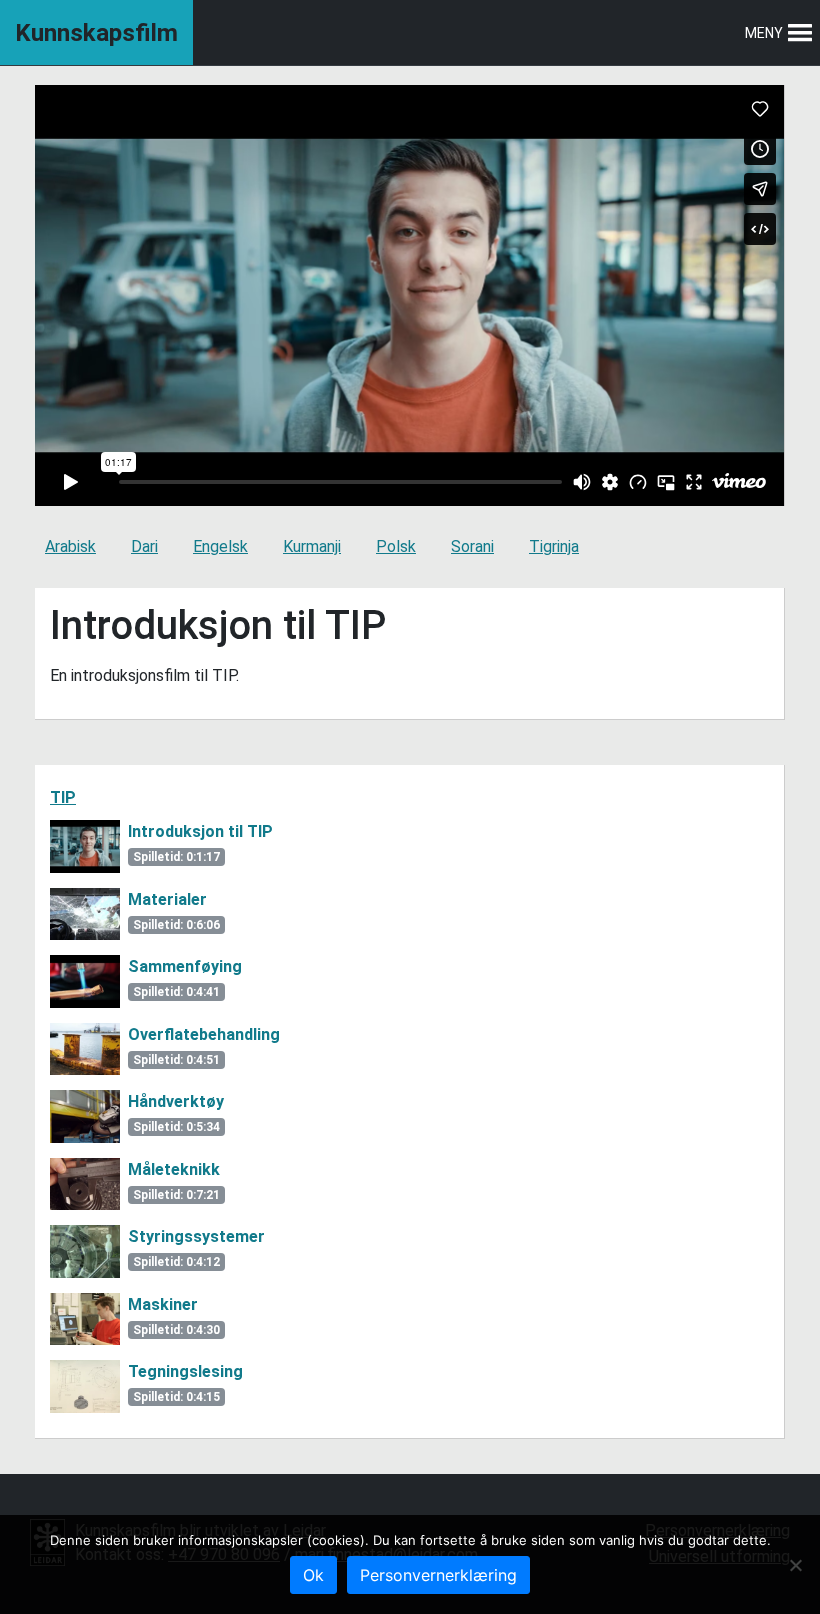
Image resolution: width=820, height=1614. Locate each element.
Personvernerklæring (438, 1575)
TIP (63, 797)
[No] (795, 1565)
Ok (313, 1575)
